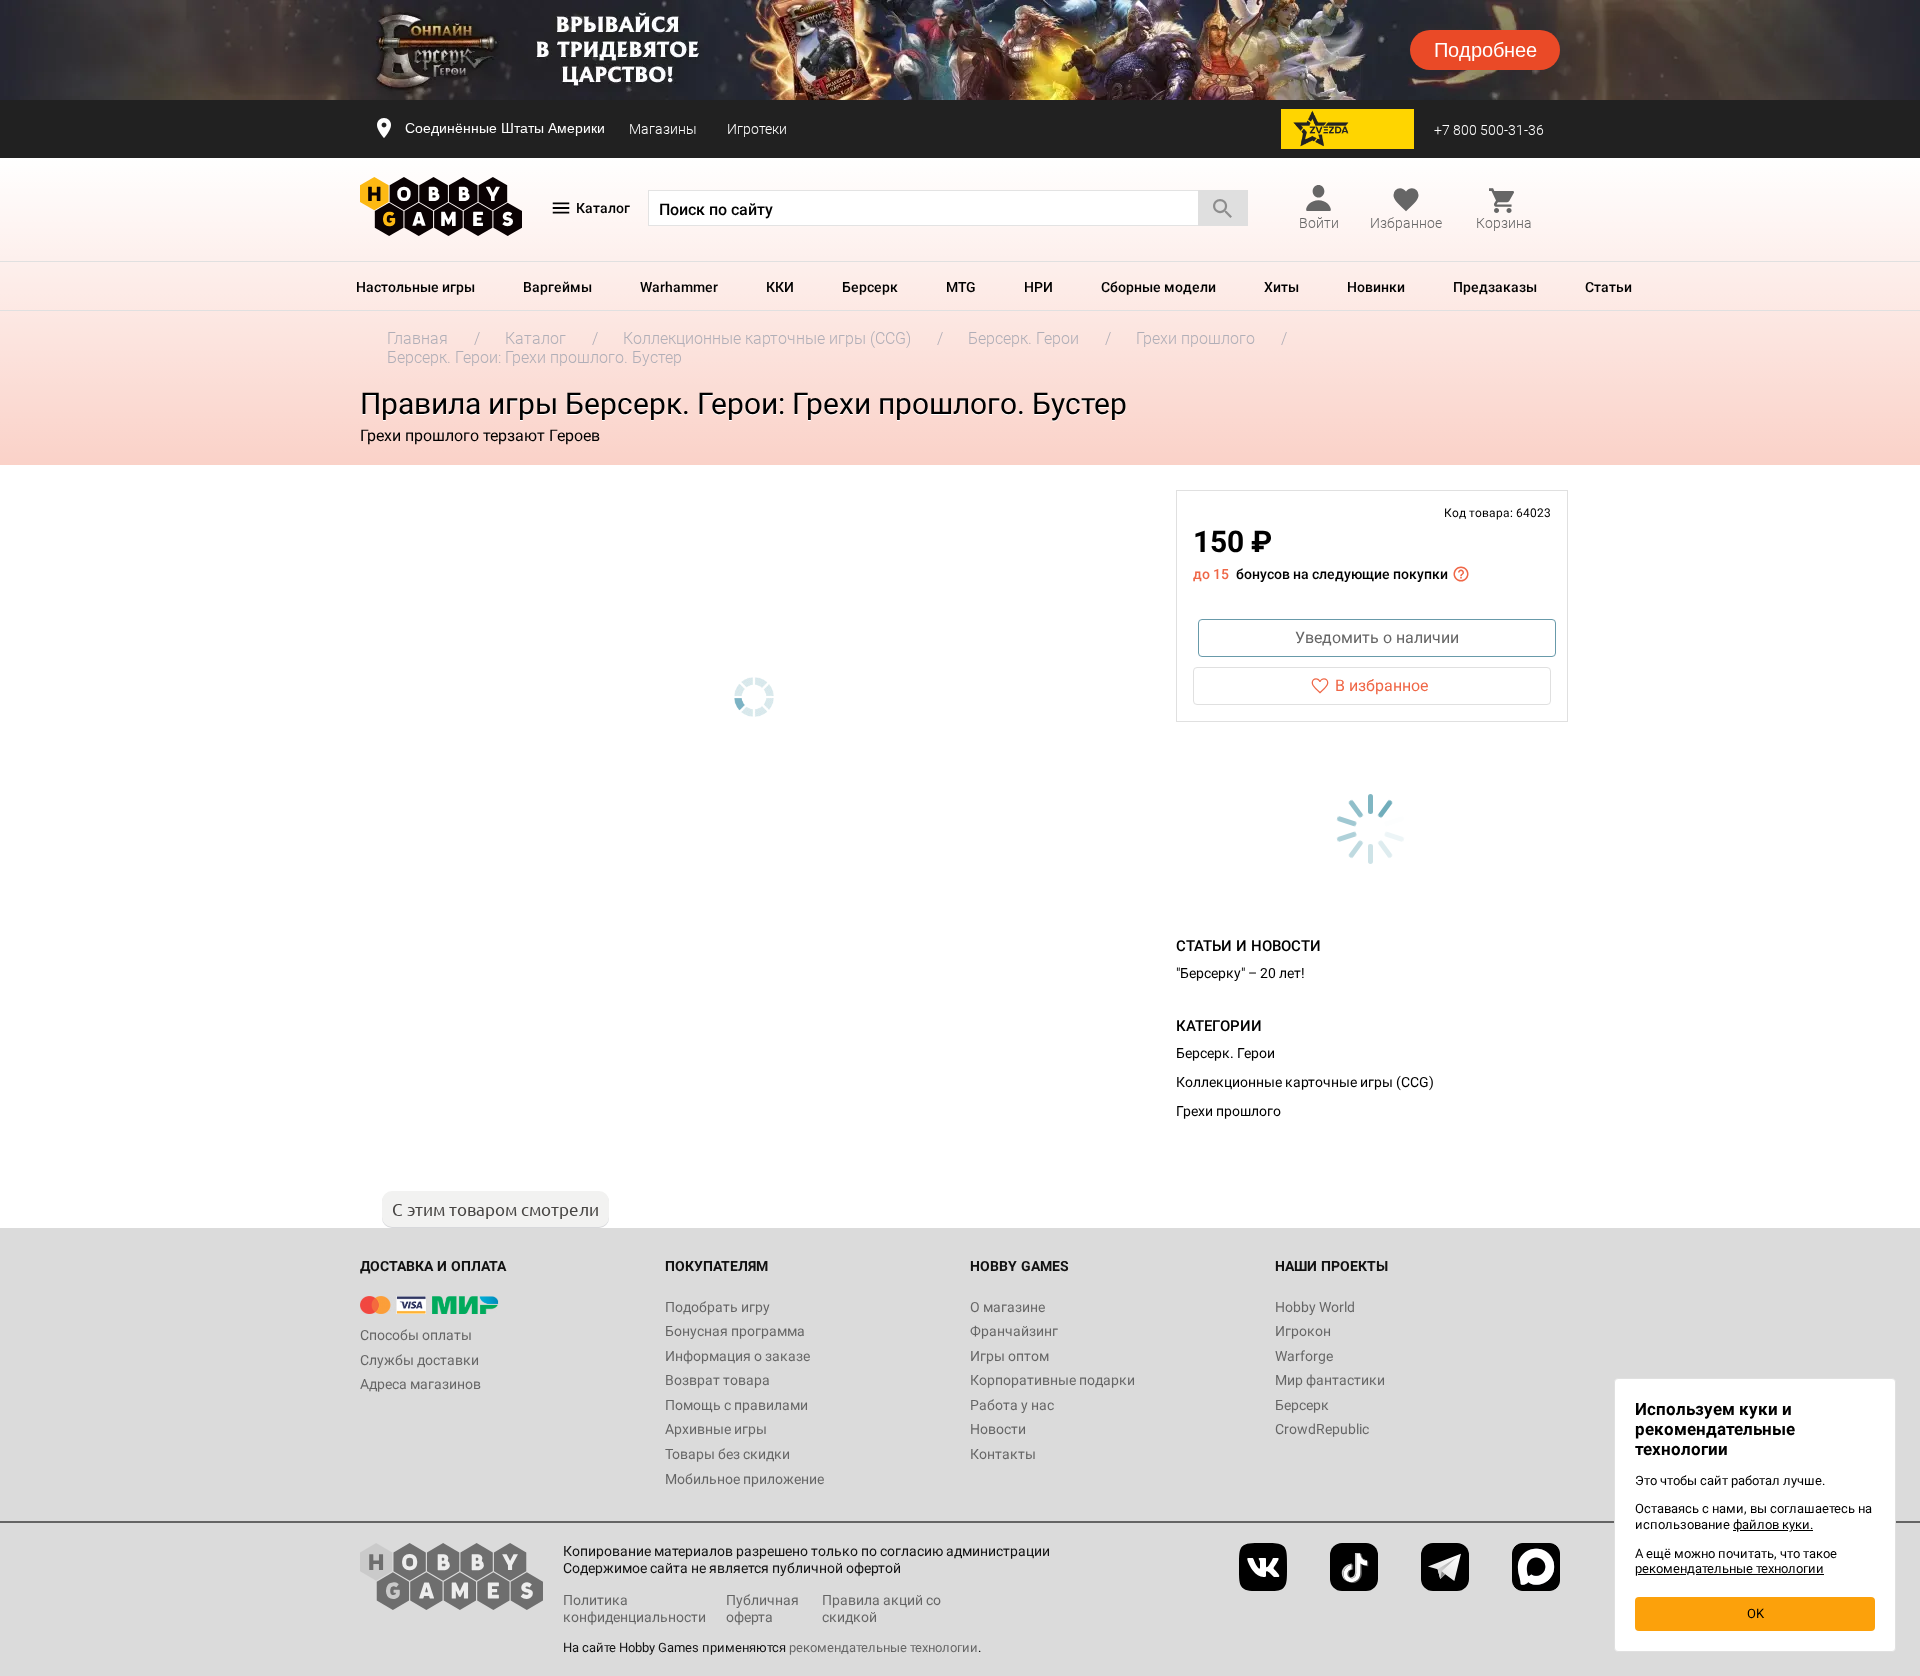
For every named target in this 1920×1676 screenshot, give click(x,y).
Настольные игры (415, 287)
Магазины (663, 129)
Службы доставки (419, 1360)
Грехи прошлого (1228, 1111)
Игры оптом (1009, 1356)
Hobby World (1315, 1307)
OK (1755, 1613)
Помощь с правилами (736, 1405)
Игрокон (1303, 1331)
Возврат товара (717, 1380)
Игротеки (757, 129)
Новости (998, 1429)
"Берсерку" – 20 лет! (1240, 973)
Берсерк (870, 287)
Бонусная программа (735, 1331)
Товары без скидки (727, 1454)
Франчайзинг (1014, 1331)
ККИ (780, 287)
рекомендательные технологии (883, 1647)
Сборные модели (1158, 287)
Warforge (1304, 1356)
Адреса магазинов (420, 1384)
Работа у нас (1012, 1405)
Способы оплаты (416, 1335)
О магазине (1007, 1307)
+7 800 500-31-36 (1489, 130)
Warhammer (679, 287)
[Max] (1536, 1567)
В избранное (1381, 685)
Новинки (1376, 287)
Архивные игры (716, 1429)
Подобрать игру (717, 1307)
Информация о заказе (737, 1356)
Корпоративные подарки (1052, 1380)
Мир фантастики (1330, 1380)
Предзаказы (1495, 287)
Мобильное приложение (744, 1479)
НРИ (1038, 287)
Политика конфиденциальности (634, 1608)
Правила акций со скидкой (881, 1608)
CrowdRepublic (1322, 1429)
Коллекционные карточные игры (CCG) (1305, 1082)
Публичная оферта (762, 1608)
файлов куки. (1773, 1524)
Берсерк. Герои (1225, 1053)
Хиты (1281, 287)
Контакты (1003, 1454)
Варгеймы (557, 287)
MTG (961, 287)
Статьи (1608, 287)
